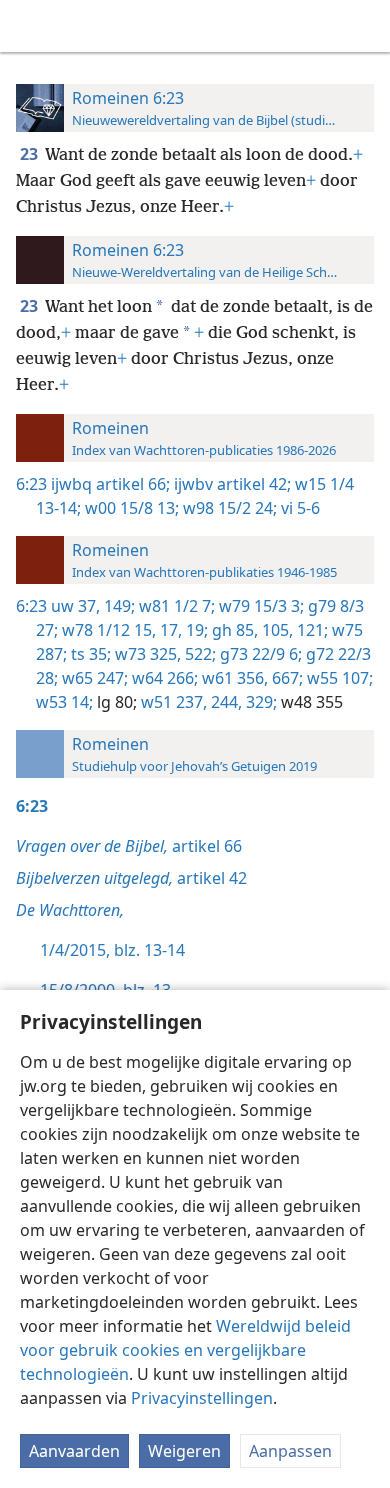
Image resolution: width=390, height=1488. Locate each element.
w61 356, (233, 678)
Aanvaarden (74, 1451)
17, (169, 630)
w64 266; (163, 678)
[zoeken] (365, 26)
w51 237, (172, 702)
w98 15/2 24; (228, 508)
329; (259, 702)
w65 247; (93, 678)
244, (224, 702)
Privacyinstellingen (202, 1398)
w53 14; (64, 702)
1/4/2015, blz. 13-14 (112, 950)
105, (275, 630)
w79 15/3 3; (259, 606)
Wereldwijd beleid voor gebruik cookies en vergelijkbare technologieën (185, 1350)
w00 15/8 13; (130, 508)
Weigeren (184, 1451)
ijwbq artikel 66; (110, 484)
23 (30, 154)
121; (310, 630)
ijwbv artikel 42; (230, 484)
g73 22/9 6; (259, 654)
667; (285, 678)
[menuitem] (30, 26)
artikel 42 (131, 878)
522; (198, 654)
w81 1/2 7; (175, 606)
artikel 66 (129, 846)
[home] (30, 26)
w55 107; (338, 678)
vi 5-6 (298, 508)
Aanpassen (290, 1451)
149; (117, 606)
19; (195, 630)
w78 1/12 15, (107, 630)
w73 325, (146, 654)
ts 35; (89, 654)
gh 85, (233, 630)
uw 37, (75, 606)
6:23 (31, 484)
